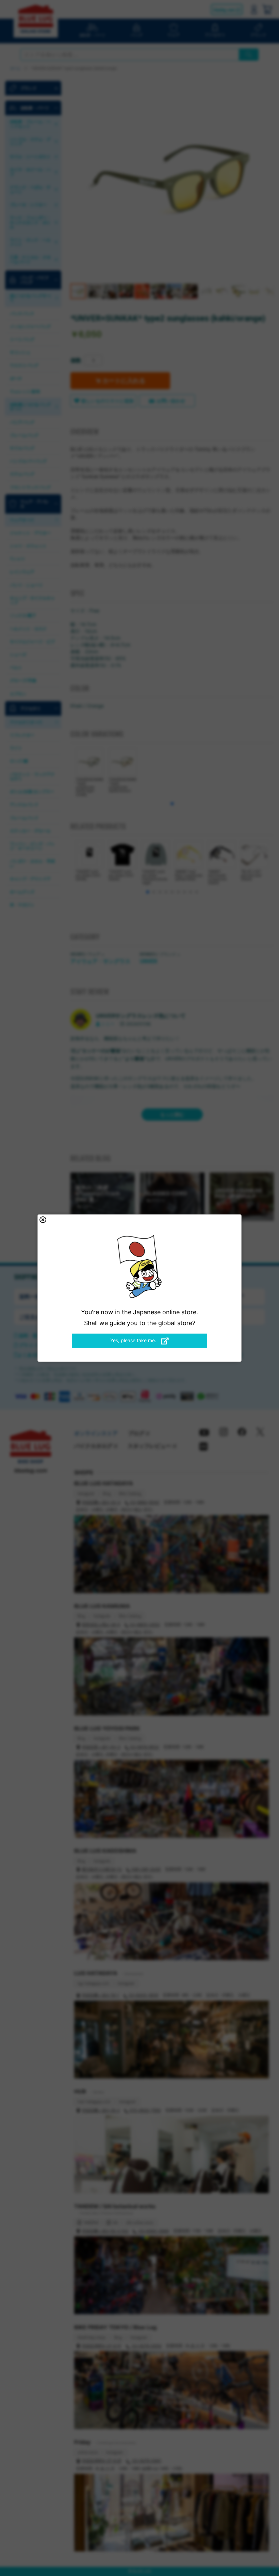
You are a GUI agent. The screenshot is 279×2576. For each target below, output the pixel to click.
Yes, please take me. (134, 1340)
